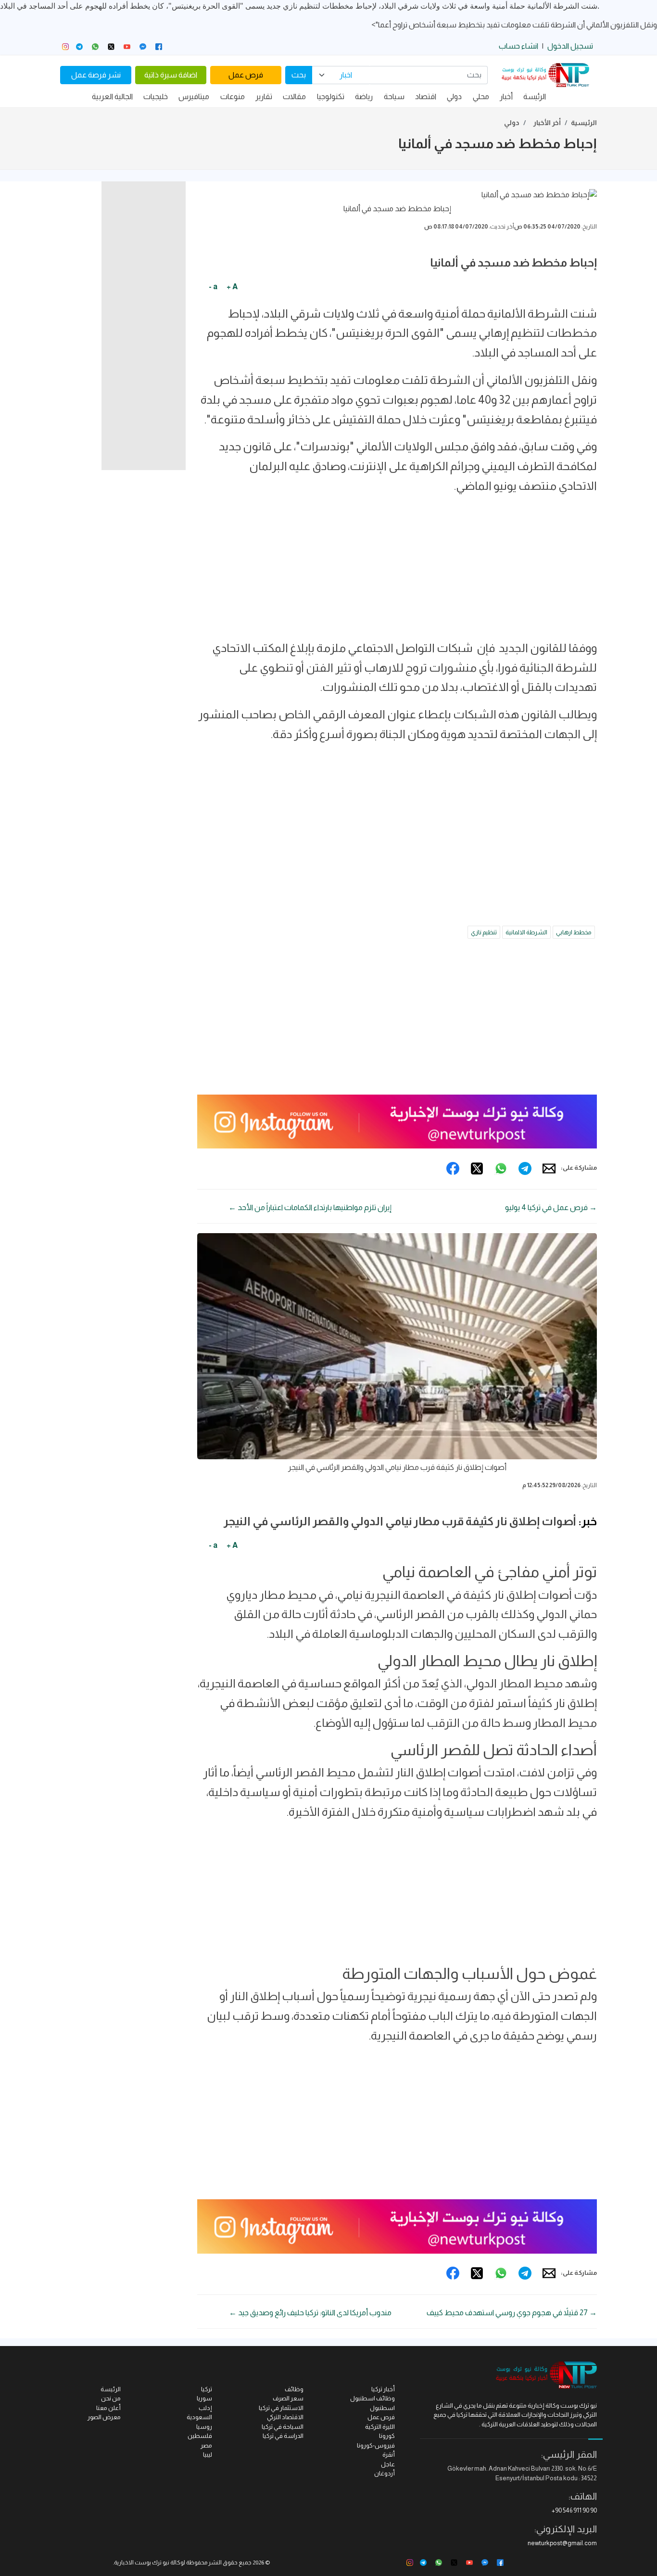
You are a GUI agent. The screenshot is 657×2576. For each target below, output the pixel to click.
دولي (454, 96)
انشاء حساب (518, 46)
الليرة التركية (380, 2427)
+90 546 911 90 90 (574, 2510)
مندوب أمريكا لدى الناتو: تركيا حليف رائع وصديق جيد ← (310, 2313)
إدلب (205, 2408)
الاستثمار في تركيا (281, 2408)
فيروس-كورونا (376, 2445)
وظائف (294, 2389)
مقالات (294, 96)
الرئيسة (535, 96)
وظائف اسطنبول (373, 2398)
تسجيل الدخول (570, 46)
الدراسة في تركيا (283, 2436)
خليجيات (156, 96)
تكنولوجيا (331, 96)
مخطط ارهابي (574, 932)
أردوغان (385, 2473)
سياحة (394, 96)
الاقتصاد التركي (285, 2417)
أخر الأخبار (547, 123)
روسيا (204, 2427)
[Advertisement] (397, 571)
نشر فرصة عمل (96, 75)
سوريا (204, 2398)
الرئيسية (584, 123)
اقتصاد (426, 96)
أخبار (506, 96)
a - (213, 287)
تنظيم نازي (484, 932)
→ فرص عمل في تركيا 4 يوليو (551, 1207)
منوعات (233, 96)
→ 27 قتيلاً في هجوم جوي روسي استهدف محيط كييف (512, 2313)
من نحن (111, 2398)
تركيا (207, 2389)
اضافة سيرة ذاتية (171, 75)
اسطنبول (382, 2408)
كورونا (387, 2436)
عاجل (388, 2464)
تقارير (264, 96)
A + (232, 287)
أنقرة (389, 2455)
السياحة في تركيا (283, 2427)
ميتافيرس (194, 96)
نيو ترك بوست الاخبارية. (141, 2563)
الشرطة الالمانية (526, 932)
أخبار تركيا (383, 2389)
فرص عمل (246, 75)
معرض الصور (104, 2417)
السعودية (199, 2417)
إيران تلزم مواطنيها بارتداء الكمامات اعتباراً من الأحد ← (310, 1207)
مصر (206, 2445)
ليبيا (208, 2455)
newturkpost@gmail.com (562, 2543)
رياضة (364, 96)
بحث (299, 75)
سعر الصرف (288, 2398)
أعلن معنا (108, 2408)
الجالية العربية (112, 96)
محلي (481, 96)
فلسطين (200, 2436)
